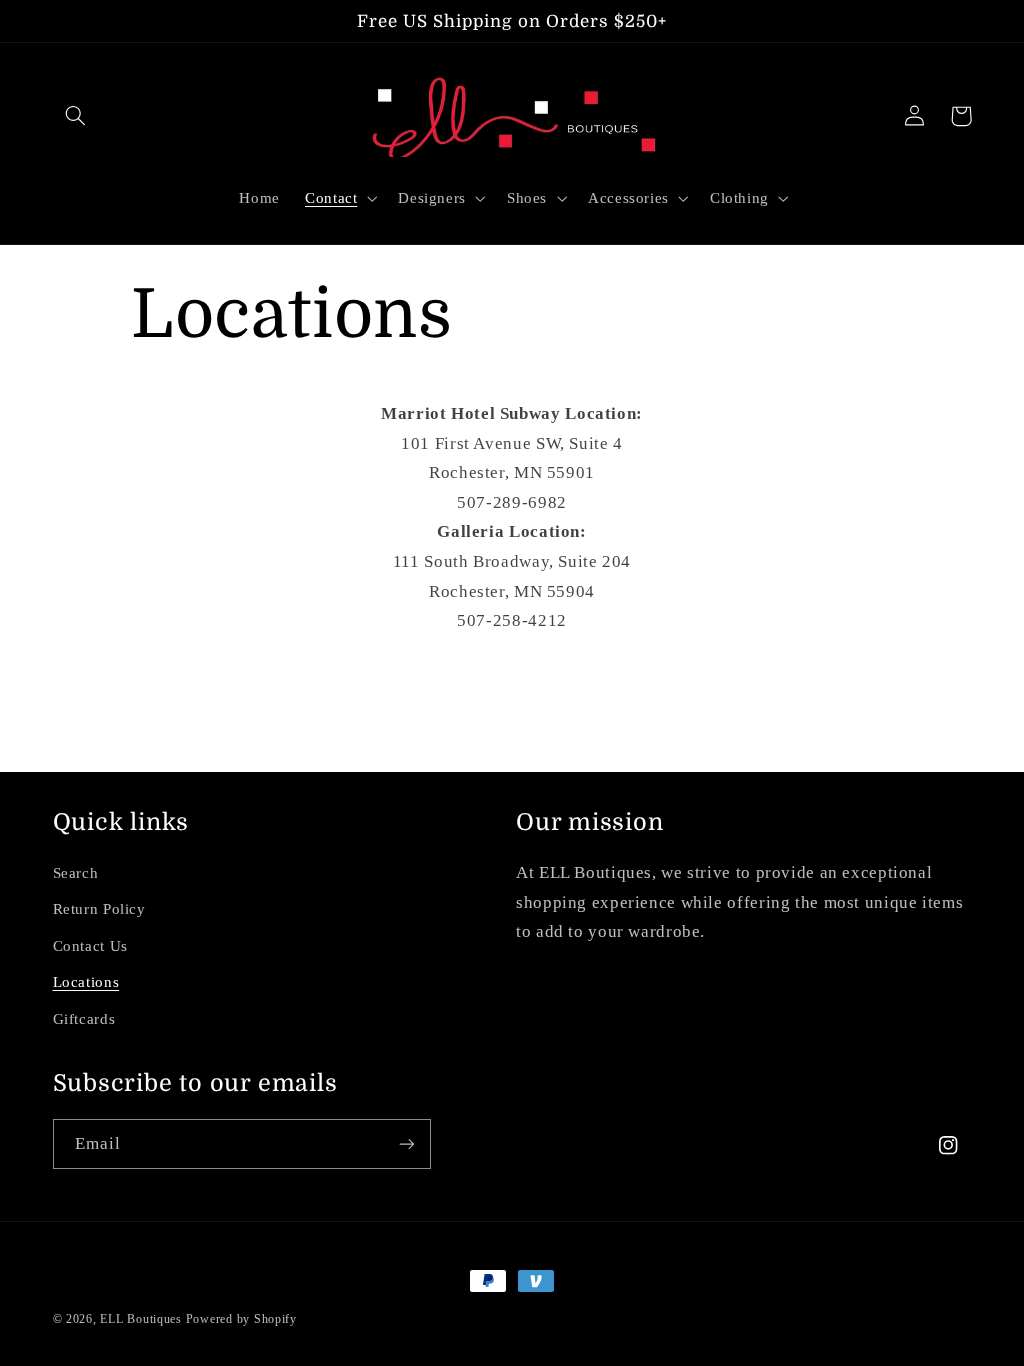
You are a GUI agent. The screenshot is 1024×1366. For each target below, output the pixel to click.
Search (76, 873)
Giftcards (84, 1019)
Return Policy (99, 909)
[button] (76, 116)
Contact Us (90, 946)
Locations (86, 982)
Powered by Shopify (241, 1319)
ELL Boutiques (141, 1319)
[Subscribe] (406, 1143)
